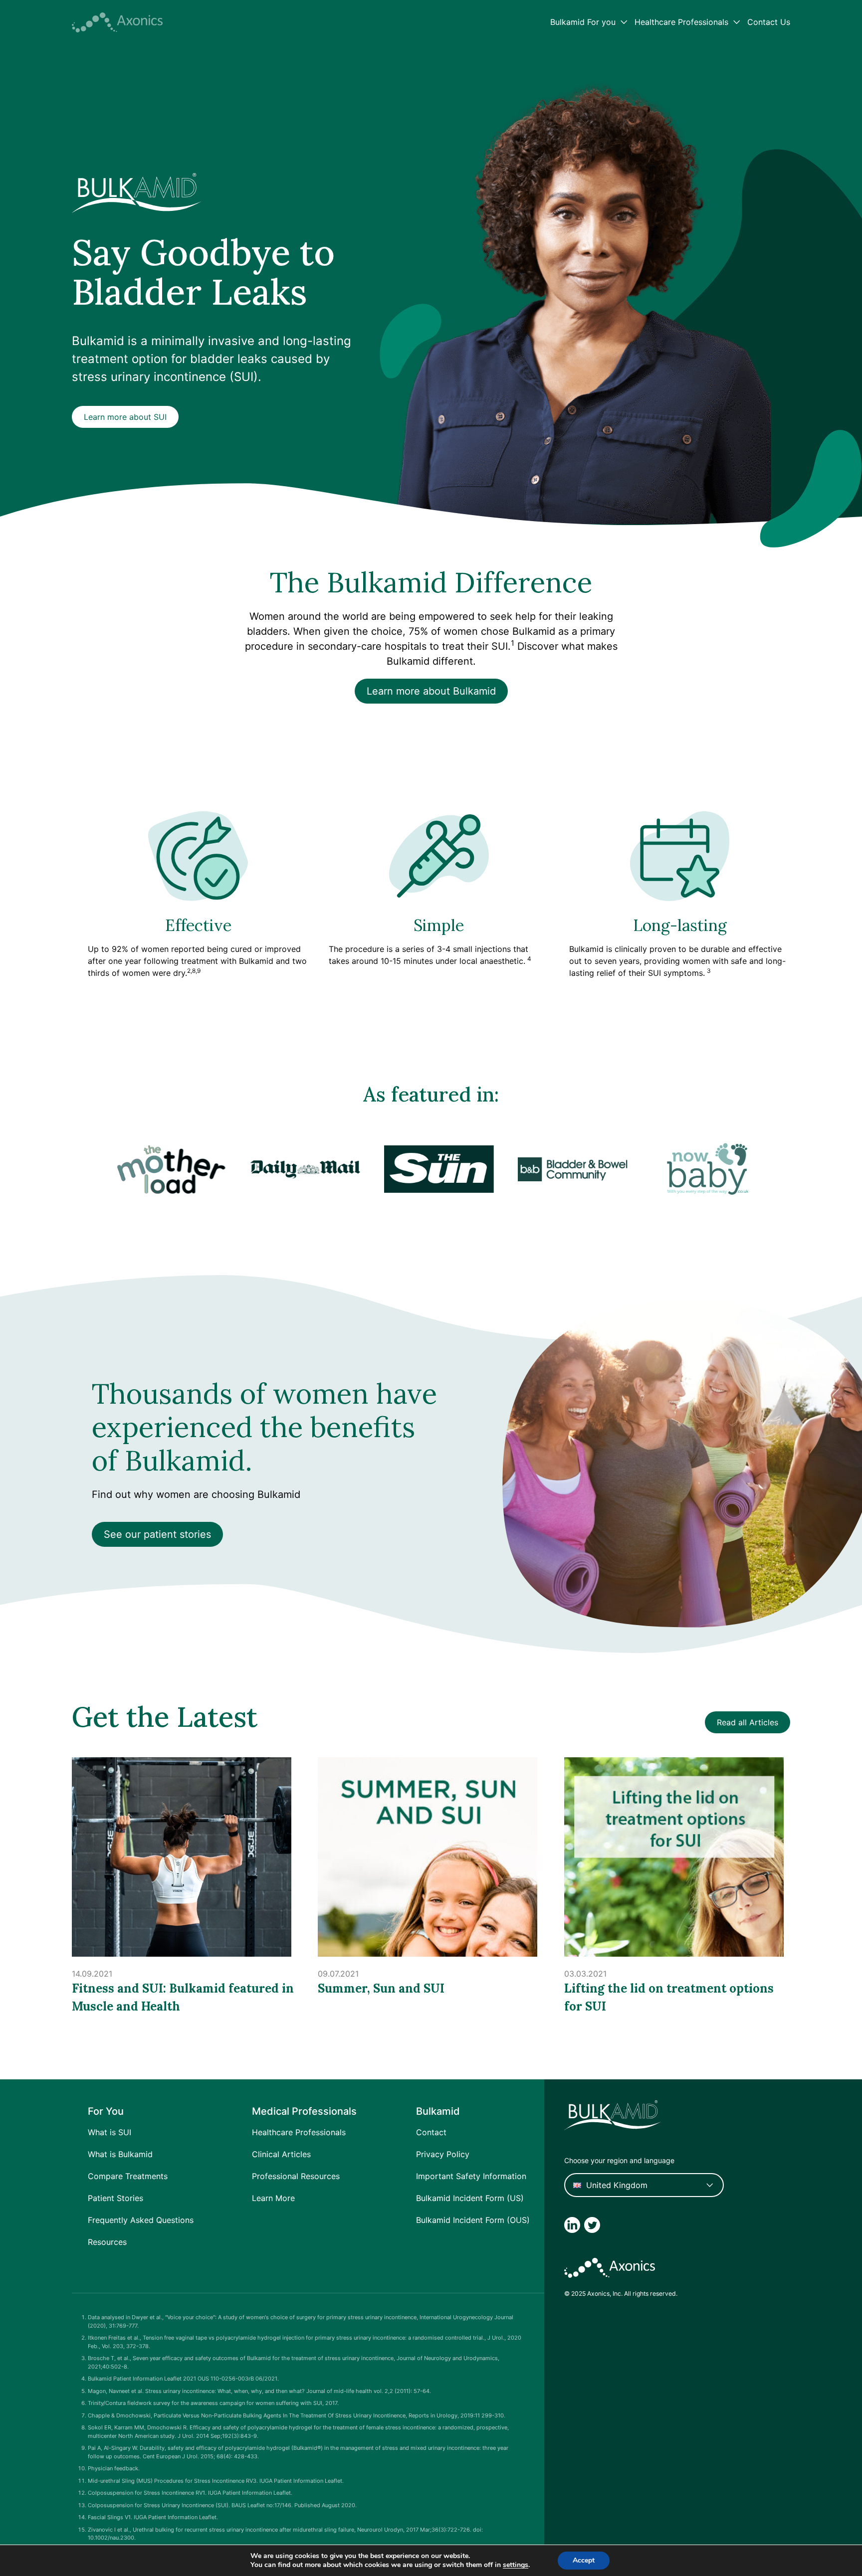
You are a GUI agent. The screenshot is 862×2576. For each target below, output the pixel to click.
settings (516, 2565)
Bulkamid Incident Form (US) (470, 2198)
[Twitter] (592, 2225)
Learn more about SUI (125, 417)
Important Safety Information (471, 2176)
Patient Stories (115, 2198)
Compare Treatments (128, 2176)
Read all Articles (748, 1722)
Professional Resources (296, 2176)
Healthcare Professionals (681, 22)
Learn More (273, 2198)
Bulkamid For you (583, 22)
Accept (584, 2560)
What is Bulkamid (120, 2154)
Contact (431, 2132)
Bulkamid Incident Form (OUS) (473, 2220)
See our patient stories (157, 1534)
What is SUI (109, 2132)
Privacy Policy (443, 2154)
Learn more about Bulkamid (431, 691)
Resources (107, 2242)
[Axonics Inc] (117, 22)
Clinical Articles (281, 2154)
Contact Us (769, 22)
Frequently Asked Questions (141, 2220)
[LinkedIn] (572, 2225)
